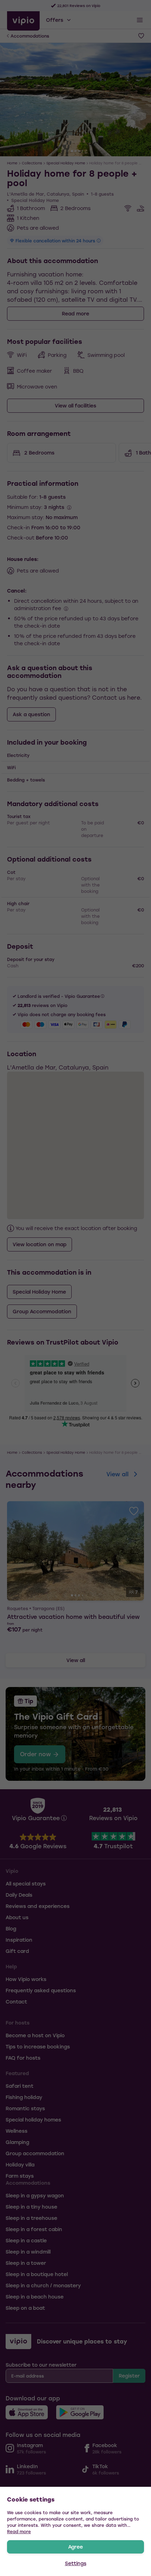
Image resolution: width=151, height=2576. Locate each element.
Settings (76, 2563)
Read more (19, 2531)
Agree (75, 2547)
